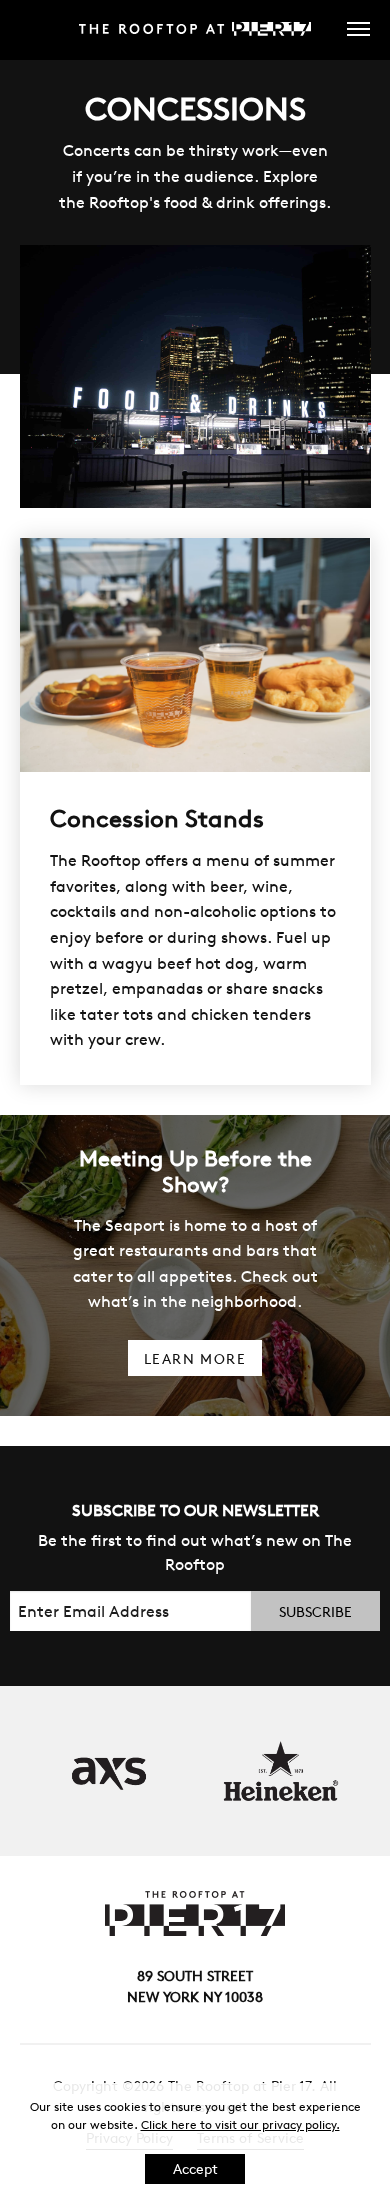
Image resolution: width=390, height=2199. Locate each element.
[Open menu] (348, 29)
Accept (195, 2169)
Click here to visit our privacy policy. (240, 2124)
